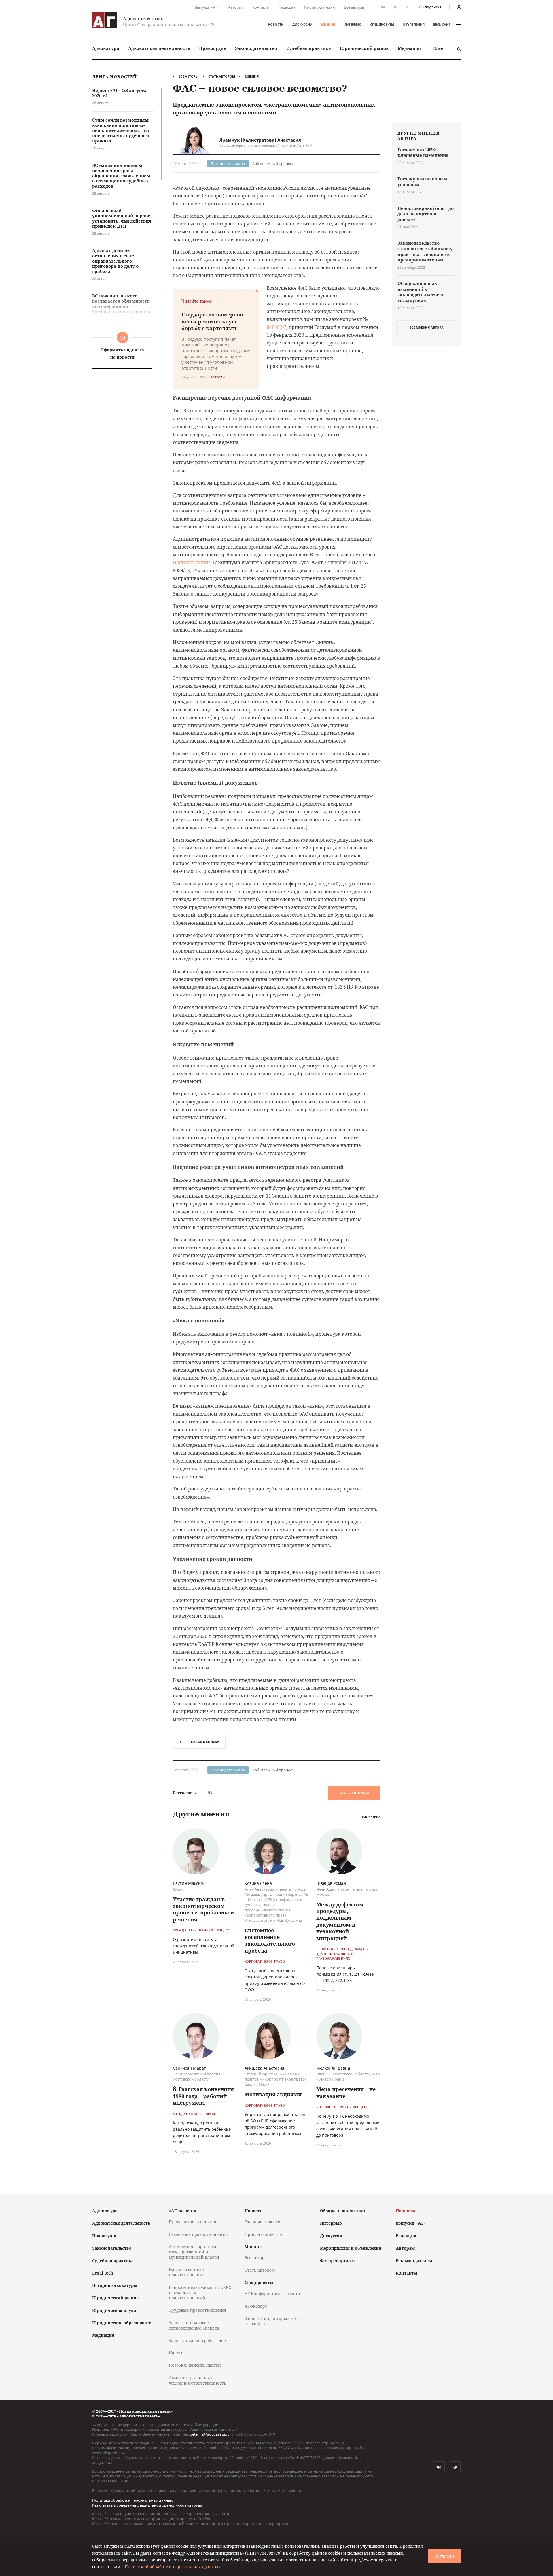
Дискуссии (302, 24)
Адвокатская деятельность (159, 48)
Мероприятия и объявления (351, 2248)
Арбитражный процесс (273, 163)
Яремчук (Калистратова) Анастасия (260, 140)
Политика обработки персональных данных (132, 2500)
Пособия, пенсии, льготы (195, 2365)
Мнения (328, 24)
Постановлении (191, 562)
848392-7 (276, 327)
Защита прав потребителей (198, 2340)
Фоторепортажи (337, 2261)
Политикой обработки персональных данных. (173, 2567)
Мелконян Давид (333, 2068)
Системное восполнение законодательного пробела (270, 1940)
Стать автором (222, 76)
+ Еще (436, 48)
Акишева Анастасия (264, 2068)
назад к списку (205, 1742)
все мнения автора (426, 327)
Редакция (287, 7)
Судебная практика (309, 48)
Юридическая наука (114, 2310)
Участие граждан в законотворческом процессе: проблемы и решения (203, 1909)
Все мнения (371, 1816)
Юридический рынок (364, 48)
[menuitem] (106, 48)
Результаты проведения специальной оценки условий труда (147, 2505)
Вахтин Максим (188, 1883)
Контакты (261, 7)
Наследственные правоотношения (187, 2272)
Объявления (414, 24)
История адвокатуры (115, 2285)
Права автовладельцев (192, 2222)
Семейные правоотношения (198, 2234)
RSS (407, 7)
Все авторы (354, 7)
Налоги (176, 2353)
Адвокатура (106, 48)
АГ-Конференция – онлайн (272, 2293)
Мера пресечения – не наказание (346, 2092)
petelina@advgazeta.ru (210, 2434)
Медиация (409, 48)
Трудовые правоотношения (197, 2310)
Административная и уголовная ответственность (197, 2380)
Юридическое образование (122, 2323)
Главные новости (263, 2222)
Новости (276, 24)
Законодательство (256, 48)
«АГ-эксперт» (183, 2211)
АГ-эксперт (256, 2306)
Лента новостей (114, 77)
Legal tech (103, 2273)
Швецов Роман (331, 1883)
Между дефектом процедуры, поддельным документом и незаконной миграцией (340, 1921)
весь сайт (442, 24)
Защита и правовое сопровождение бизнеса (194, 2325)
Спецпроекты (382, 24)
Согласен (444, 2556)
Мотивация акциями (273, 2094)
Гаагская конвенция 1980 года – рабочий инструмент (203, 2096)
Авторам (236, 7)
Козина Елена (258, 1883)
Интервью (353, 24)
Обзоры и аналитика (342, 2211)
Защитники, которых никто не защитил (274, 2321)
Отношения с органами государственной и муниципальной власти (194, 2252)
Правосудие (213, 48)
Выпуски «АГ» (207, 7)
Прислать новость (263, 2234)
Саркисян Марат (189, 2068)
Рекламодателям (320, 7)
